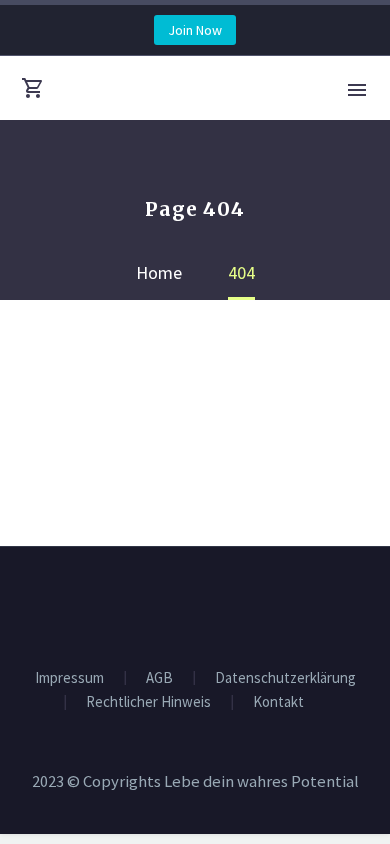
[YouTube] (208, 601)
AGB (159, 678)
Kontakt (278, 702)
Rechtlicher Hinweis (148, 702)
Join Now (195, 30)
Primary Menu (357, 90)
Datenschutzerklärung (285, 678)
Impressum (69, 678)
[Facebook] (182, 601)
